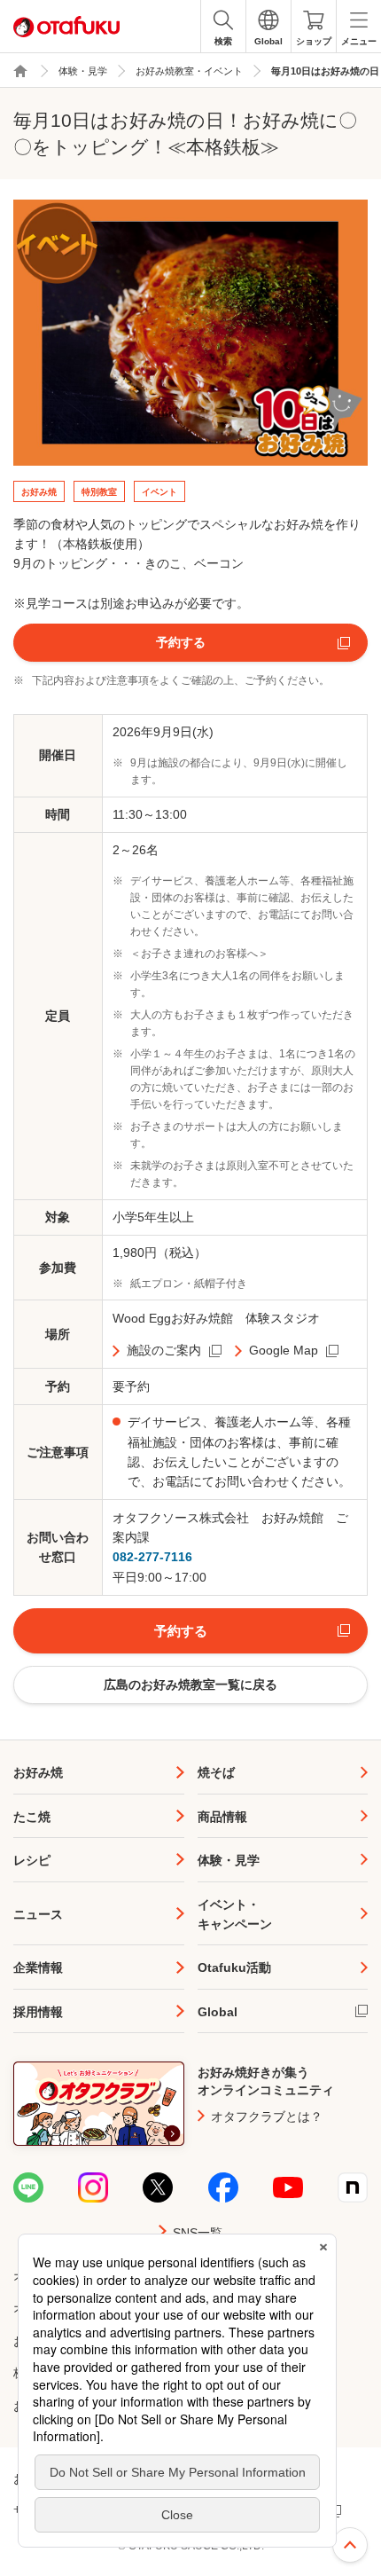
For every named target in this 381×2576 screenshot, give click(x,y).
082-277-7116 (152, 1557)
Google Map (284, 1350)
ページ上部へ (350, 2545)
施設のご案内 (164, 1350)
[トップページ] (20, 71)
